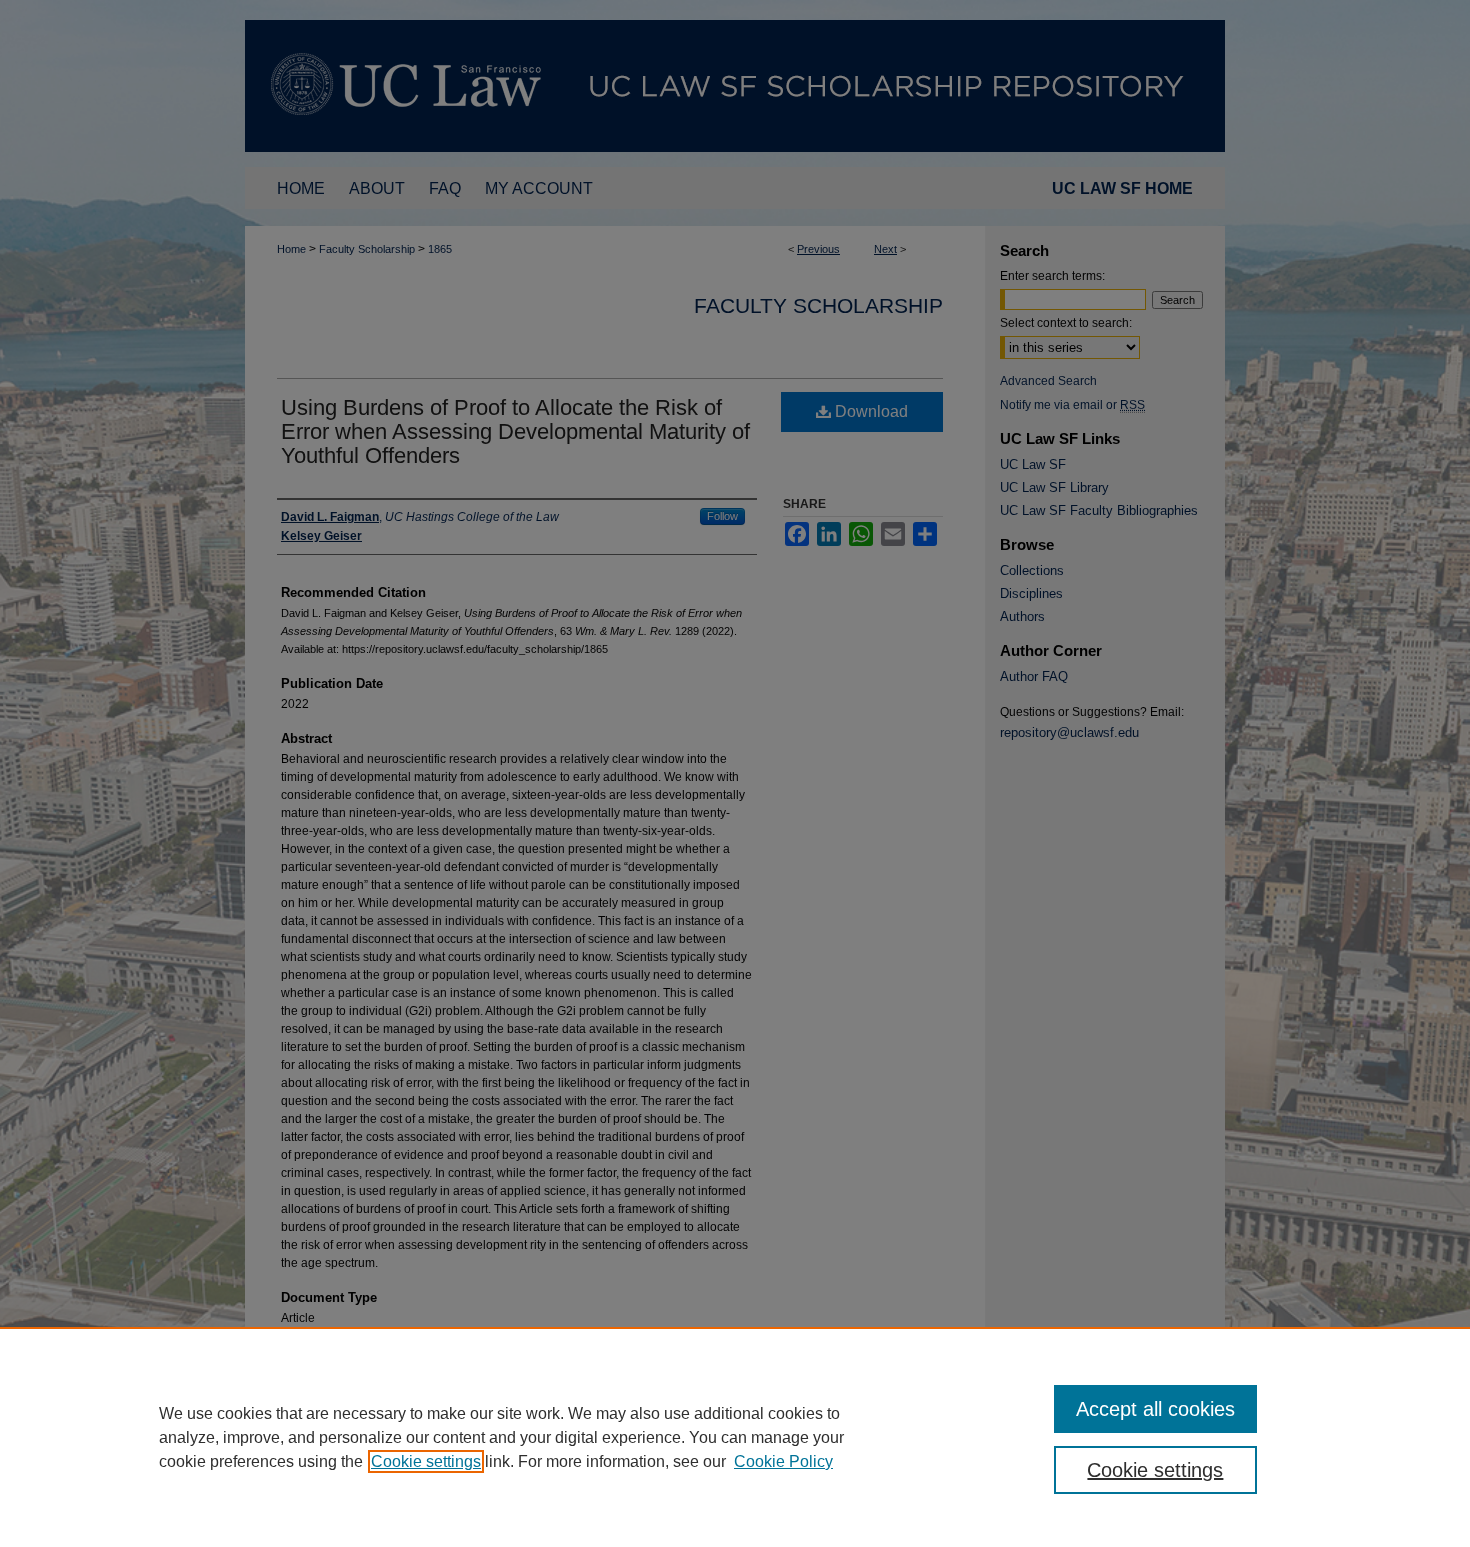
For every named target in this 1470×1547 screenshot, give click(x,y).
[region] (735, 1437)
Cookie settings (426, 1461)
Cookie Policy (783, 1461)
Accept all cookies (1155, 1409)
